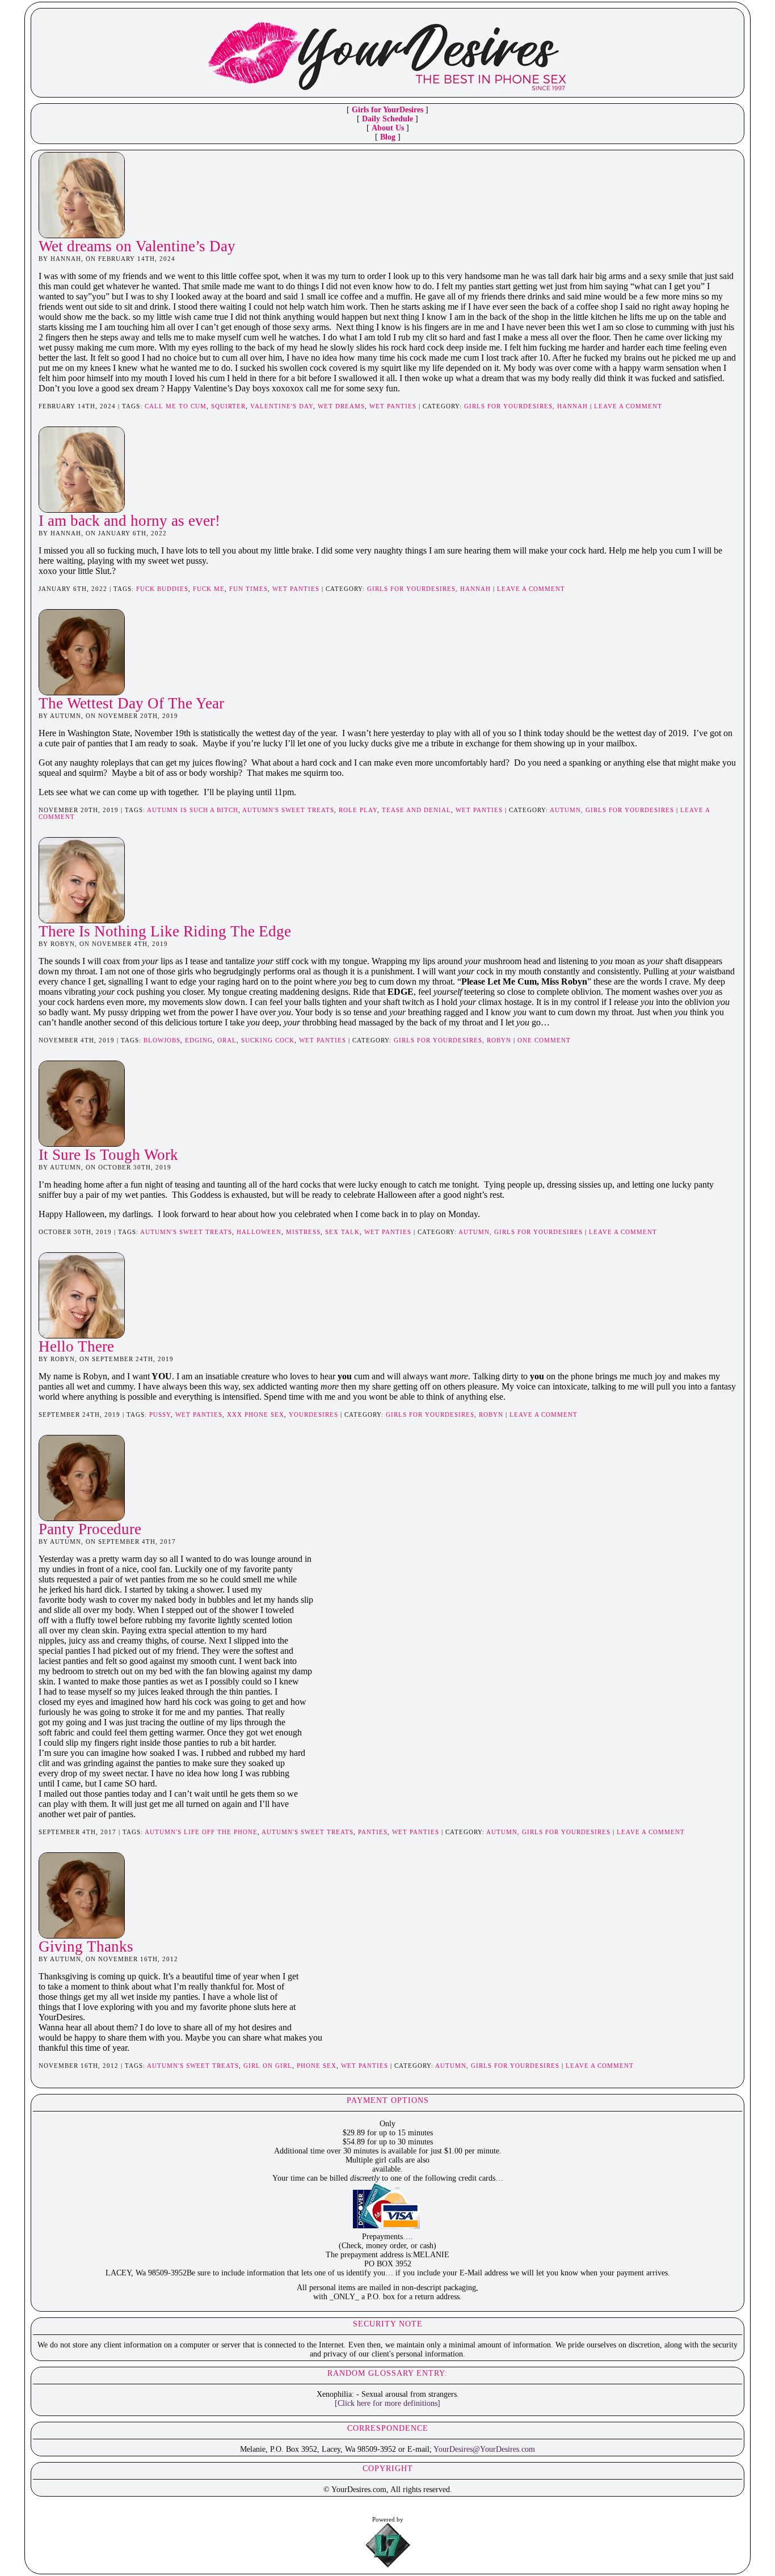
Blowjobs (162, 1040)
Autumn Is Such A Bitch (193, 810)
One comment (544, 1040)
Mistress (303, 1232)
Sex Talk (342, 1232)
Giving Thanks (86, 1946)
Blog (388, 137)
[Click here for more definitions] (387, 2403)
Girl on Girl (268, 2066)
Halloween (259, 1232)
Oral (227, 1040)
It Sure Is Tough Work (108, 1155)
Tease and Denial (416, 810)
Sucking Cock (268, 1040)
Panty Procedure (90, 1529)
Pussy (160, 1414)
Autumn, (568, 810)
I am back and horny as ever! (129, 521)
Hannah (572, 406)
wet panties (393, 406)
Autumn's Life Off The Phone (201, 1832)
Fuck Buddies (162, 589)
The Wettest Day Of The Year (131, 703)
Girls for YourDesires (387, 110)
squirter (228, 406)
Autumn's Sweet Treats (288, 810)
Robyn (499, 1040)
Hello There (76, 1346)
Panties (373, 1832)
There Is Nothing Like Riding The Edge (165, 931)
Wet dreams (341, 406)
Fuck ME (209, 589)
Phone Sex (317, 2066)
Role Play (358, 810)
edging (199, 1040)
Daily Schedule (387, 119)
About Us (388, 128)
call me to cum (176, 406)
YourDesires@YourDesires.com (484, 2449)
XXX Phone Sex (256, 1414)
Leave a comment (628, 406)
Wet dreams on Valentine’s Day (137, 246)
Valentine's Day (282, 406)
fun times (248, 589)
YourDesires (313, 1414)
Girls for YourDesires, (511, 406)
